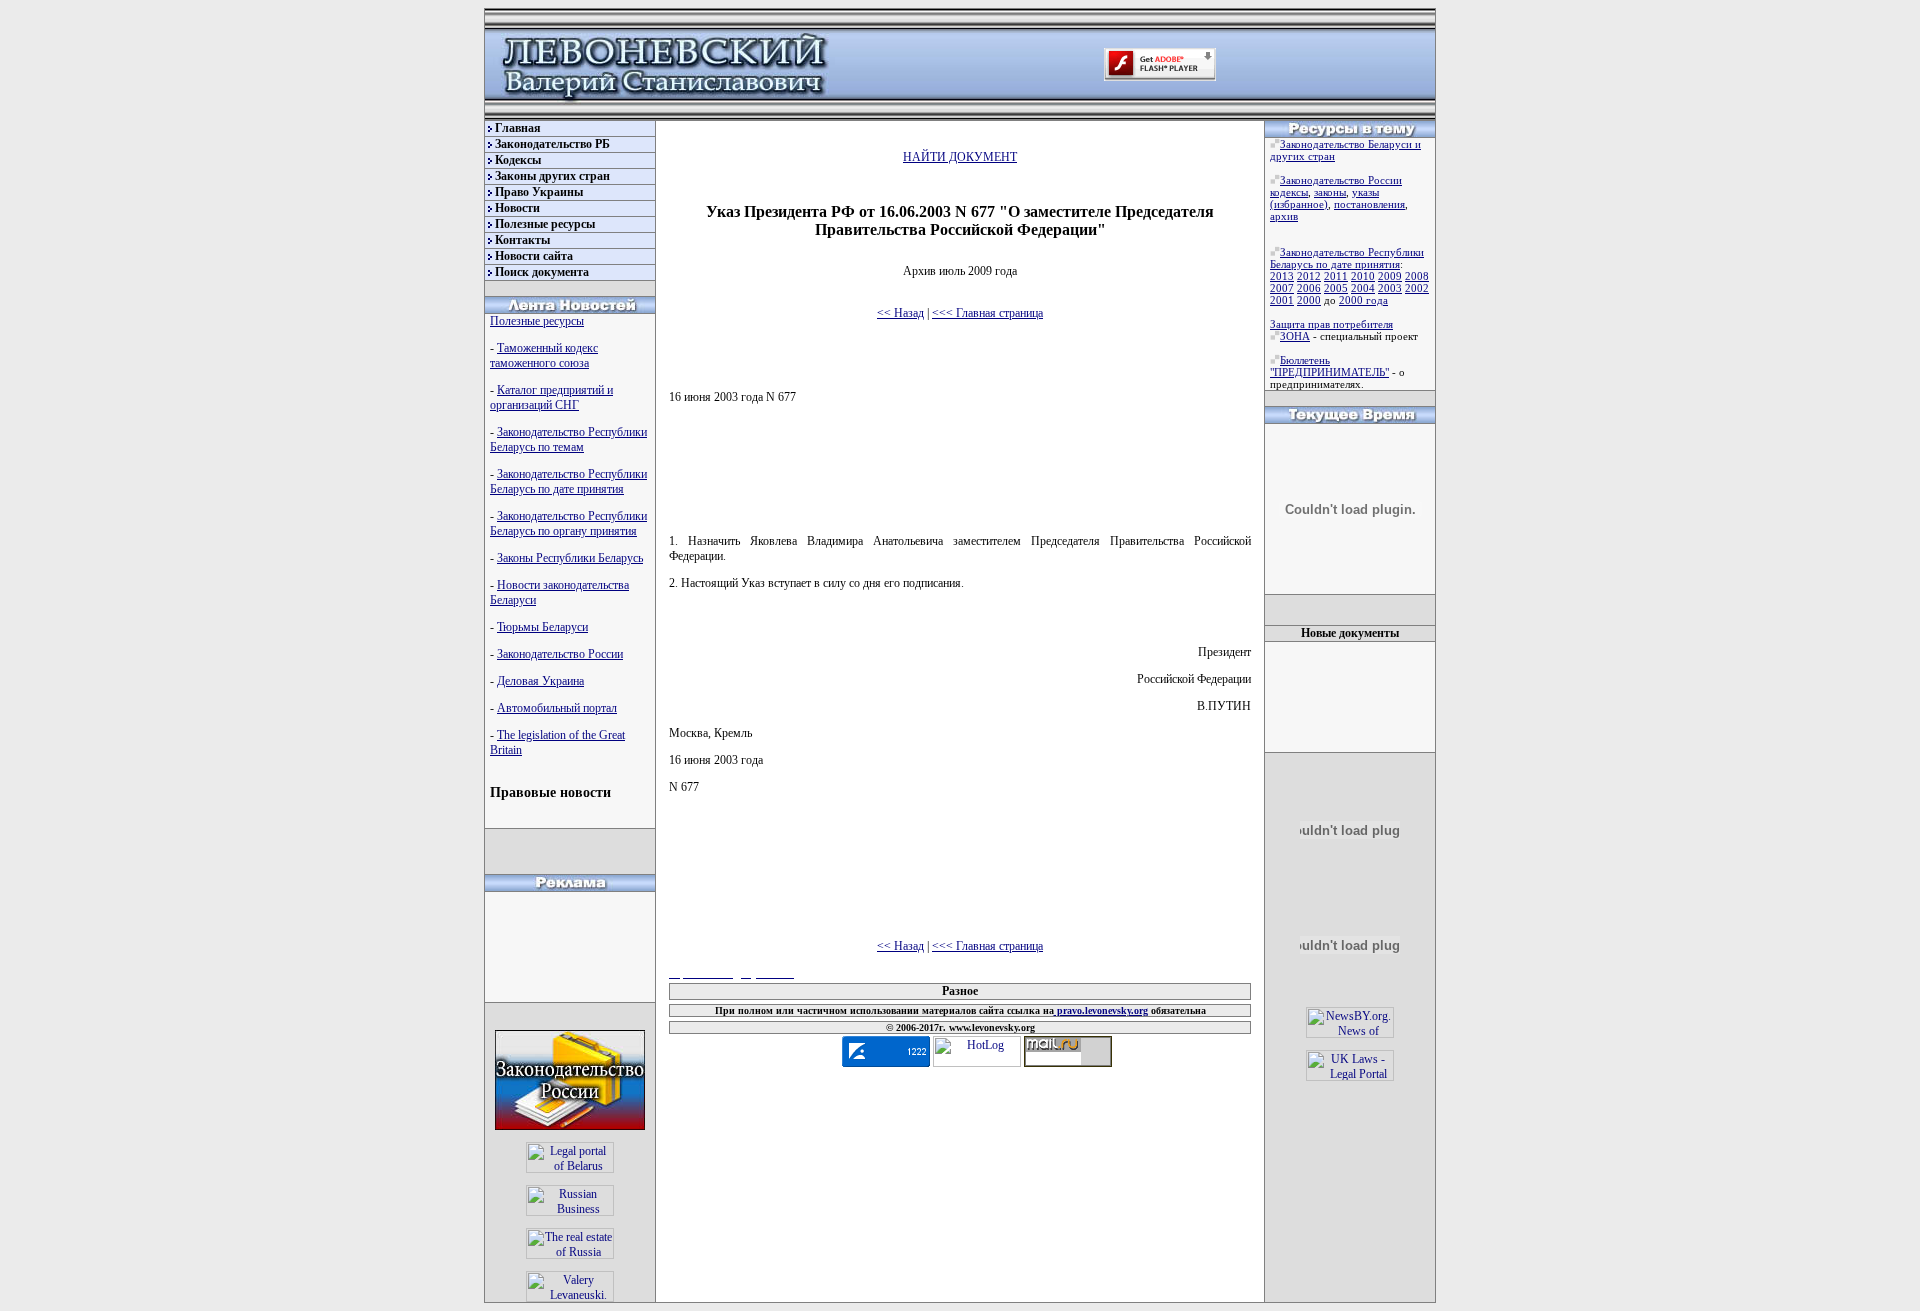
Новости (517, 208)
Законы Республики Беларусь (570, 558)
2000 (1309, 300)
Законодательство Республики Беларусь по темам (568, 439)
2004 (1363, 288)
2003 (1390, 288)
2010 (1363, 276)
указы (1365, 192)
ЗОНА (1295, 336)
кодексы (1289, 192)
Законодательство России (560, 654)
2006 (1309, 288)
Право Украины (539, 192)
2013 (1282, 276)
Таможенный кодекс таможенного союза (544, 355)
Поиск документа (542, 272)
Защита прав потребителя (1331, 324)
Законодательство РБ (552, 144)
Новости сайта (534, 256)
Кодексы (518, 160)
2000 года (1363, 300)
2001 (1282, 300)
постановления (1369, 204)
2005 (1336, 288)
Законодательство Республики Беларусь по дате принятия (568, 481)
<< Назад (900, 313)
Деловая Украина (540, 681)
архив (1284, 216)
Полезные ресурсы (545, 224)
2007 (1282, 288)
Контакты (522, 240)
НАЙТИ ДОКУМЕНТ (960, 157)
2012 (1309, 276)
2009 (1390, 276)
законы (1330, 192)
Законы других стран (552, 176)
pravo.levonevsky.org (1101, 1010)
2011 (1336, 276)
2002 (1417, 288)
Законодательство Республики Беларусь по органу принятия (568, 523)
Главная (518, 128)
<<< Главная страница (987, 313)
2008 (1417, 276)
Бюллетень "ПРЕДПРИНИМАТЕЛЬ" (1329, 366)
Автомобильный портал (557, 708)
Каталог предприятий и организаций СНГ (551, 397)
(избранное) (1299, 204)
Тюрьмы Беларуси (542, 627)
